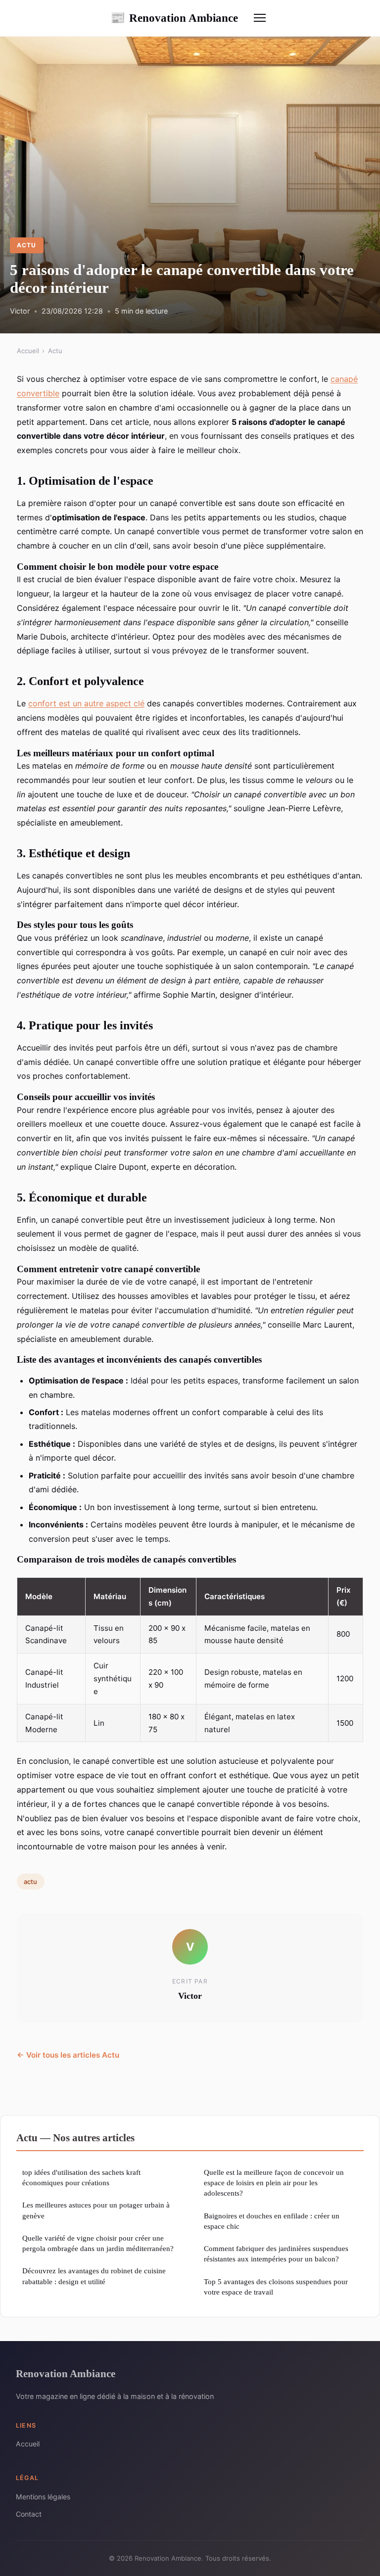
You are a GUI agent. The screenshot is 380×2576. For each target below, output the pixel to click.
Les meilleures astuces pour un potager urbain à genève (96, 2210)
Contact (29, 2514)
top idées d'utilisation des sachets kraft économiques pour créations (81, 2177)
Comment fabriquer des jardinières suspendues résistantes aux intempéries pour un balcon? (276, 2254)
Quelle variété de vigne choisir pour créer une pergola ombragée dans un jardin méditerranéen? (98, 2243)
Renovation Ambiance (174, 18)
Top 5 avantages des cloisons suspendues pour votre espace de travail (276, 2287)
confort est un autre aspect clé (86, 703)
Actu (26, 245)
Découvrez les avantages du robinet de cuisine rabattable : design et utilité (94, 2276)
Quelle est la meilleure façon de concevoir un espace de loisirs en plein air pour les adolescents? (274, 2183)
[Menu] (260, 18)
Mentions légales (43, 2497)
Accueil (28, 351)
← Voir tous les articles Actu (68, 2055)
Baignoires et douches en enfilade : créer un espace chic (272, 2221)
